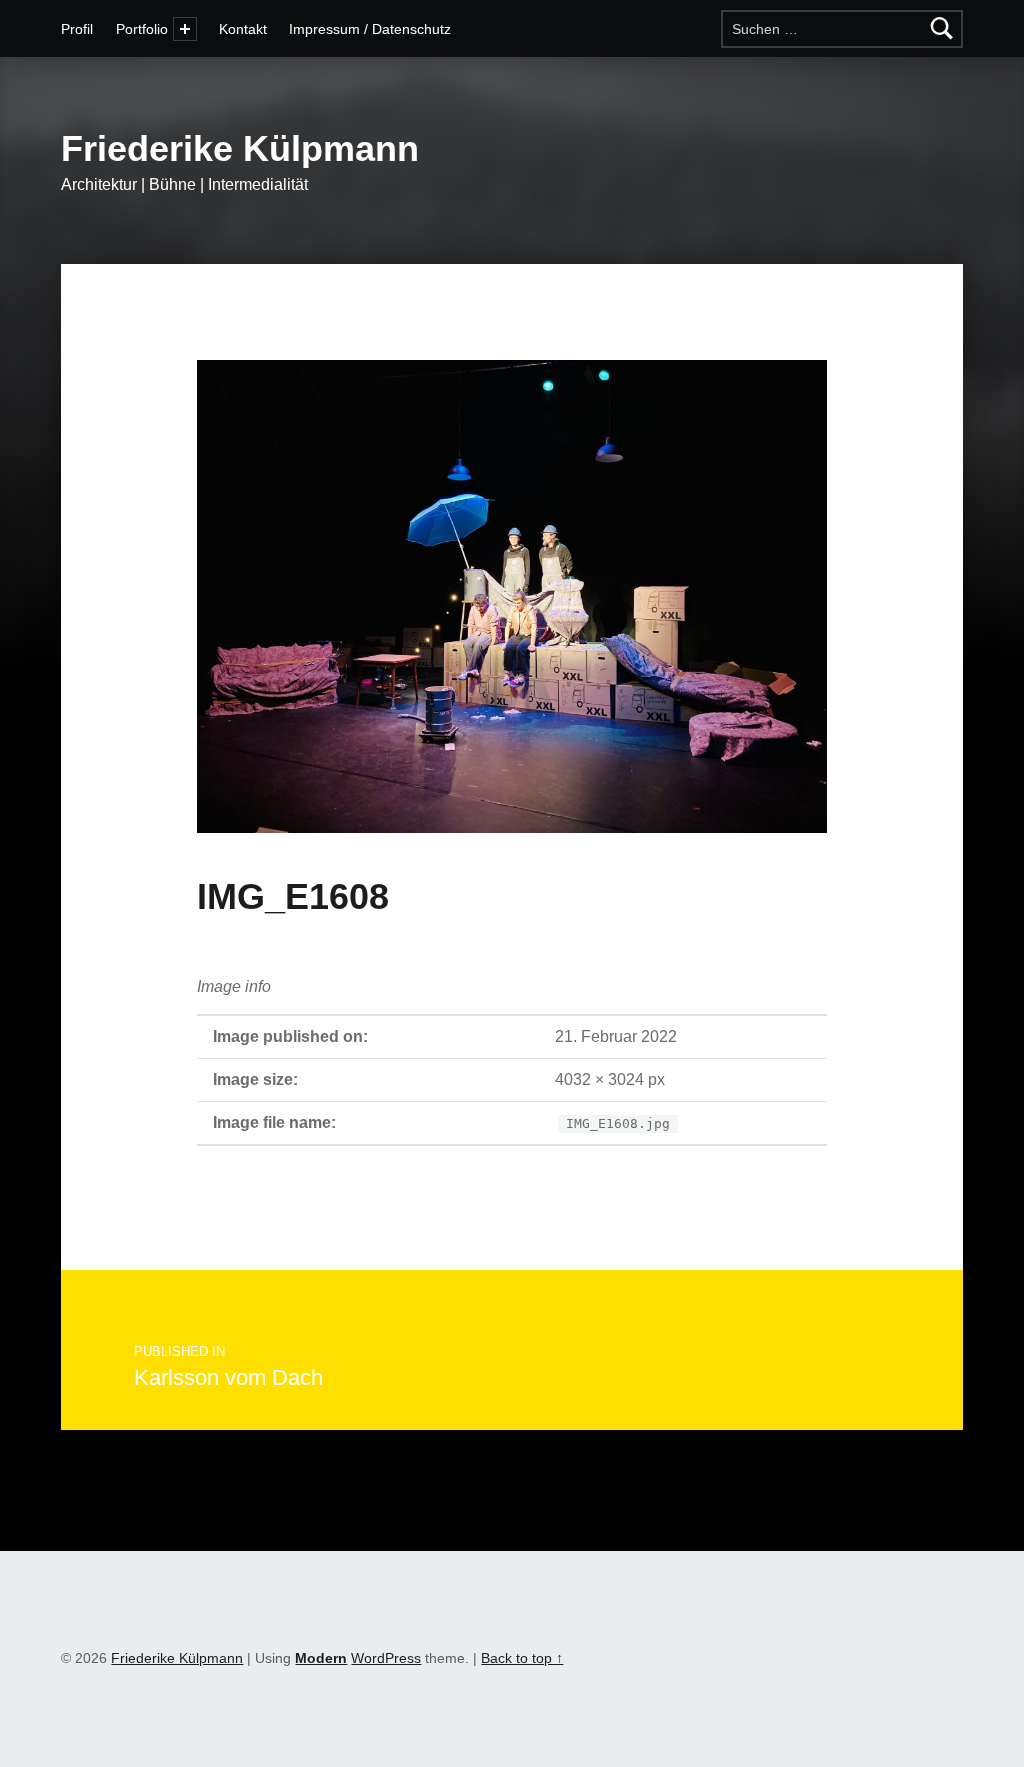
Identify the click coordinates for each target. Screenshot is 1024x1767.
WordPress (386, 1658)
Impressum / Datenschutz (370, 29)
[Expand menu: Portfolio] (185, 29)
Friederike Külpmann (240, 148)
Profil (77, 29)
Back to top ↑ (522, 1658)
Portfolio (142, 29)
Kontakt (243, 29)
